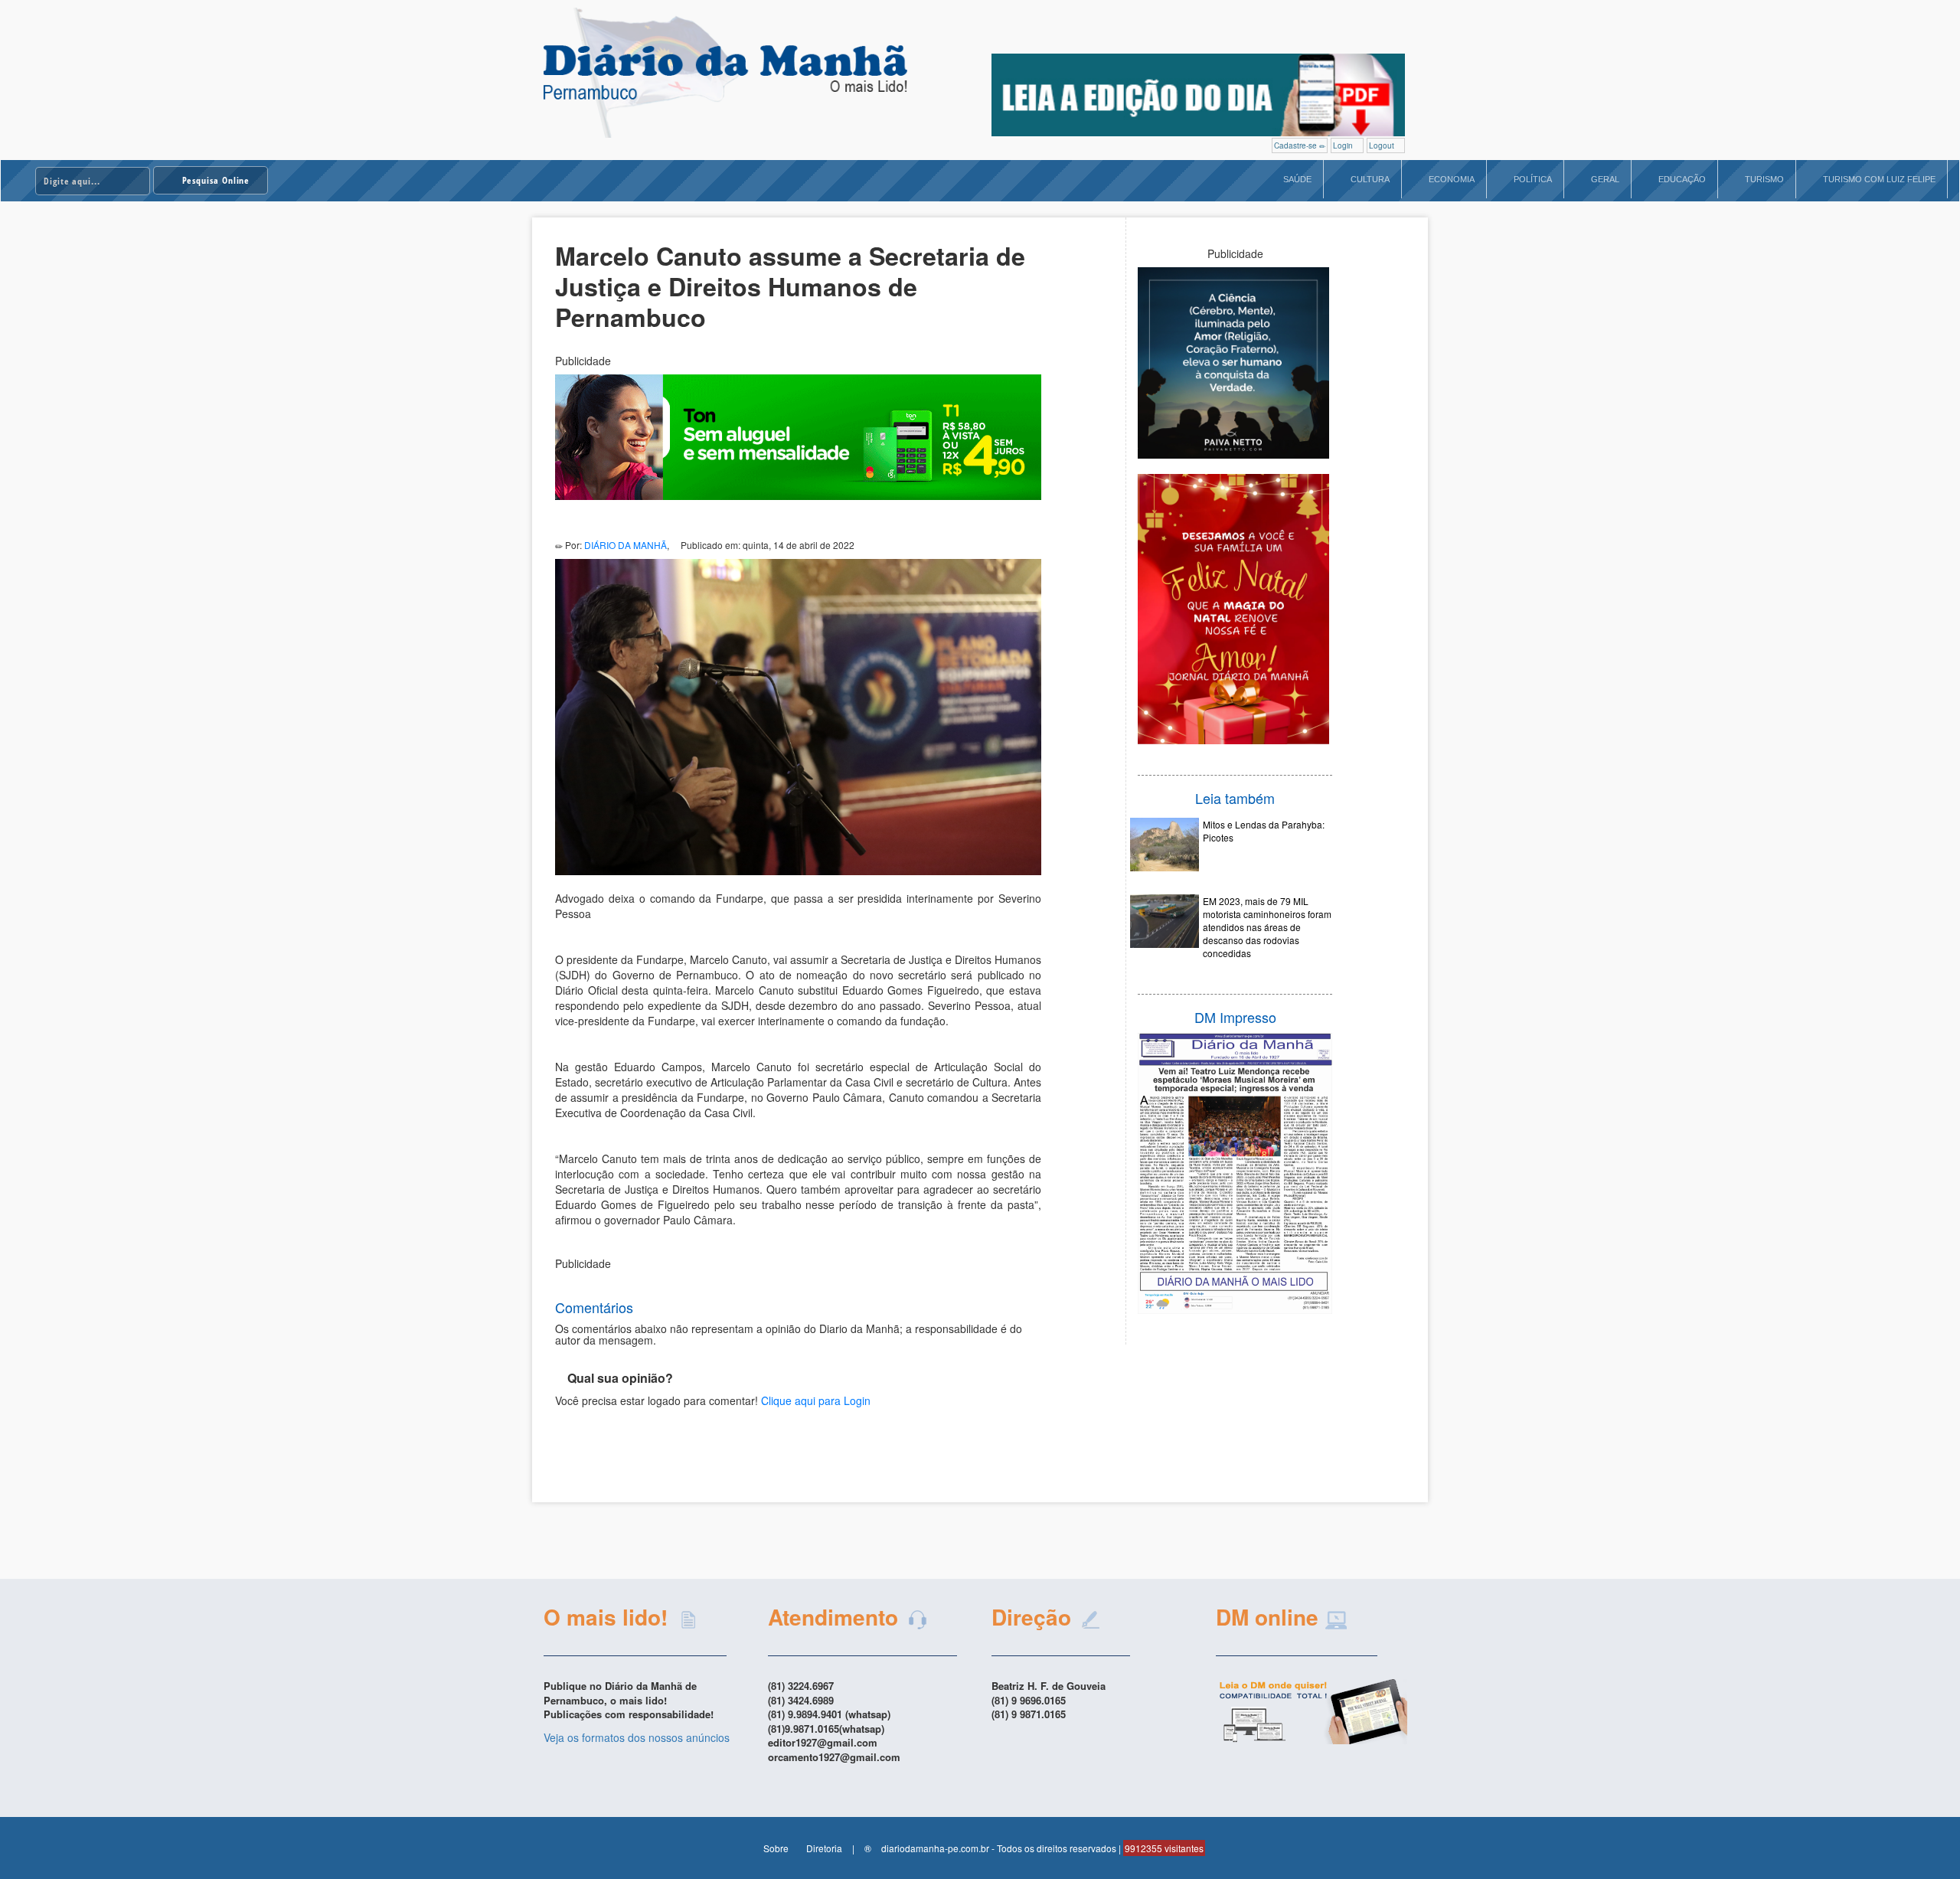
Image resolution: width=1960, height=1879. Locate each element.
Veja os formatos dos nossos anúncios (637, 1737)
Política (1533, 179)
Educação (1682, 179)
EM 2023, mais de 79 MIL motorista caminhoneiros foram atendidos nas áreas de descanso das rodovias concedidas (1267, 927)
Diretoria (824, 1848)
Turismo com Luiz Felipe (1879, 179)
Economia (1452, 179)
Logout (1383, 145)
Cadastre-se (1297, 145)
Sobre (776, 1848)
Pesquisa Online (215, 180)
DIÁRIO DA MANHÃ (626, 545)
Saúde (1297, 179)
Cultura (1370, 179)
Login (1344, 145)
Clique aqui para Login (816, 1400)
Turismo (1764, 179)
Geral (1605, 179)
